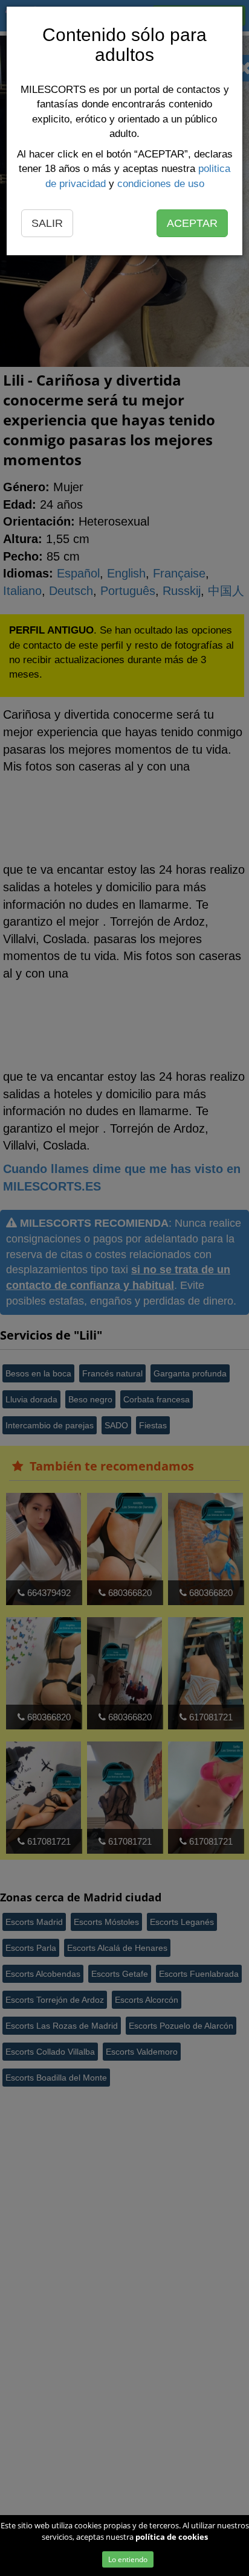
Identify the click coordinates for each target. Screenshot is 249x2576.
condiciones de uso (161, 184)
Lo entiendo (128, 2559)
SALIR (47, 223)
